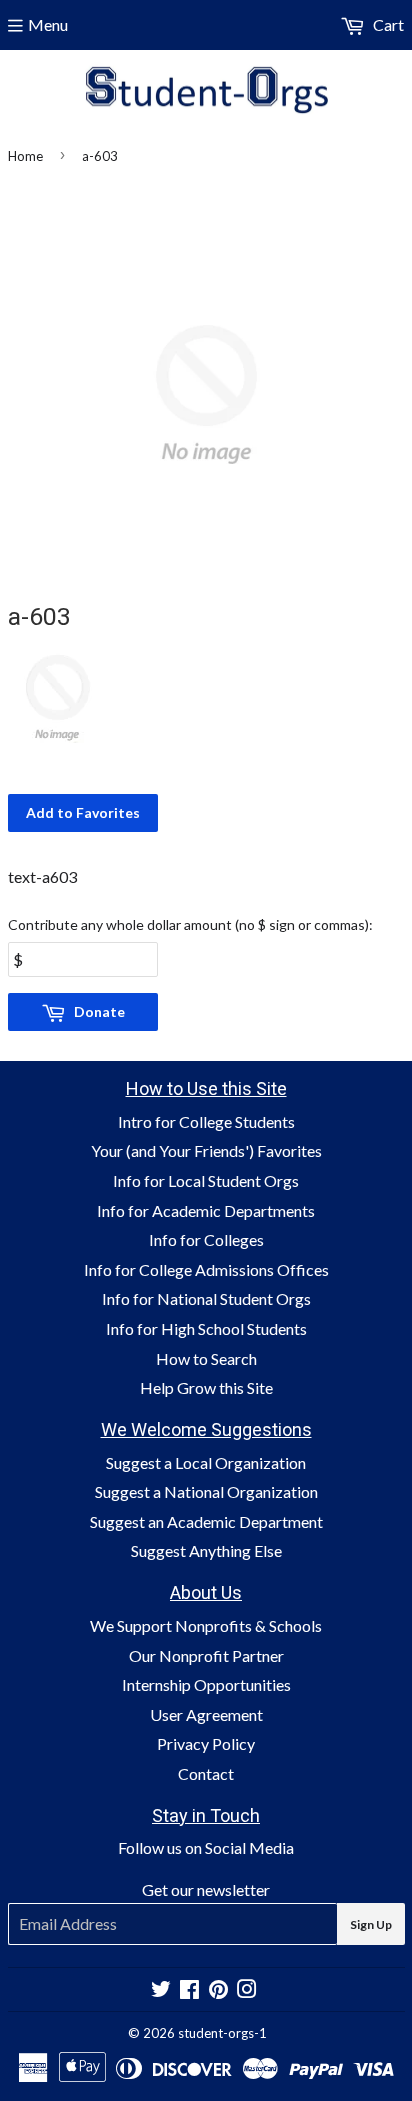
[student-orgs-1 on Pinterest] (218, 1990)
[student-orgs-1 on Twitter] (161, 1990)
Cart (387, 24)
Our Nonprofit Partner (206, 1655)
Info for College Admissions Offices (206, 1269)
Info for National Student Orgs (206, 1298)
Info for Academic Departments (206, 1210)
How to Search (206, 1358)
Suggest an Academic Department (206, 1521)
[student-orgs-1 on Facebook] (189, 1990)
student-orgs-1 (222, 2033)
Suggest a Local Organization (206, 1462)
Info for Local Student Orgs (206, 1180)
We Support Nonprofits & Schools (206, 1625)
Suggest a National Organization (206, 1491)
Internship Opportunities (206, 1684)
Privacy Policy (206, 1743)
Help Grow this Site (206, 1387)
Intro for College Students (206, 1121)
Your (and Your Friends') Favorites (206, 1150)
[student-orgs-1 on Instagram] (247, 1990)
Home (25, 156)
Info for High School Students (206, 1328)
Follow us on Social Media (206, 1847)
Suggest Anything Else (206, 1550)
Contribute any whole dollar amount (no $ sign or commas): (190, 924)
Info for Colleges (206, 1239)
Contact (206, 1773)
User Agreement (206, 1714)
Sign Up (371, 1924)
